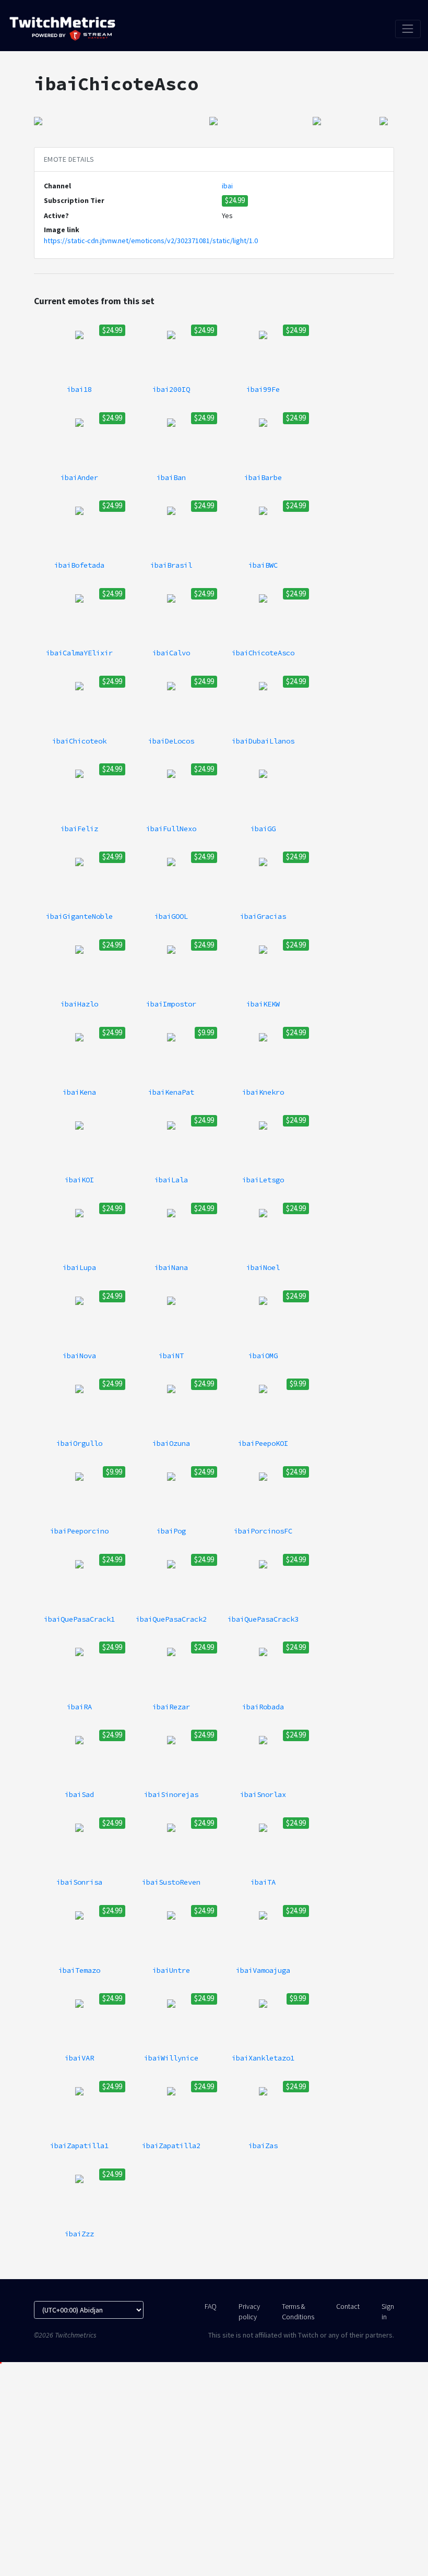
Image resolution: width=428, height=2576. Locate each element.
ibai (227, 186)
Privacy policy (249, 2311)
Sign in (388, 2311)
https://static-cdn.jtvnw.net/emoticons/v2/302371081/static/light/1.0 (151, 241)
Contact (348, 2306)
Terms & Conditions (298, 2311)
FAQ (211, 2306)
